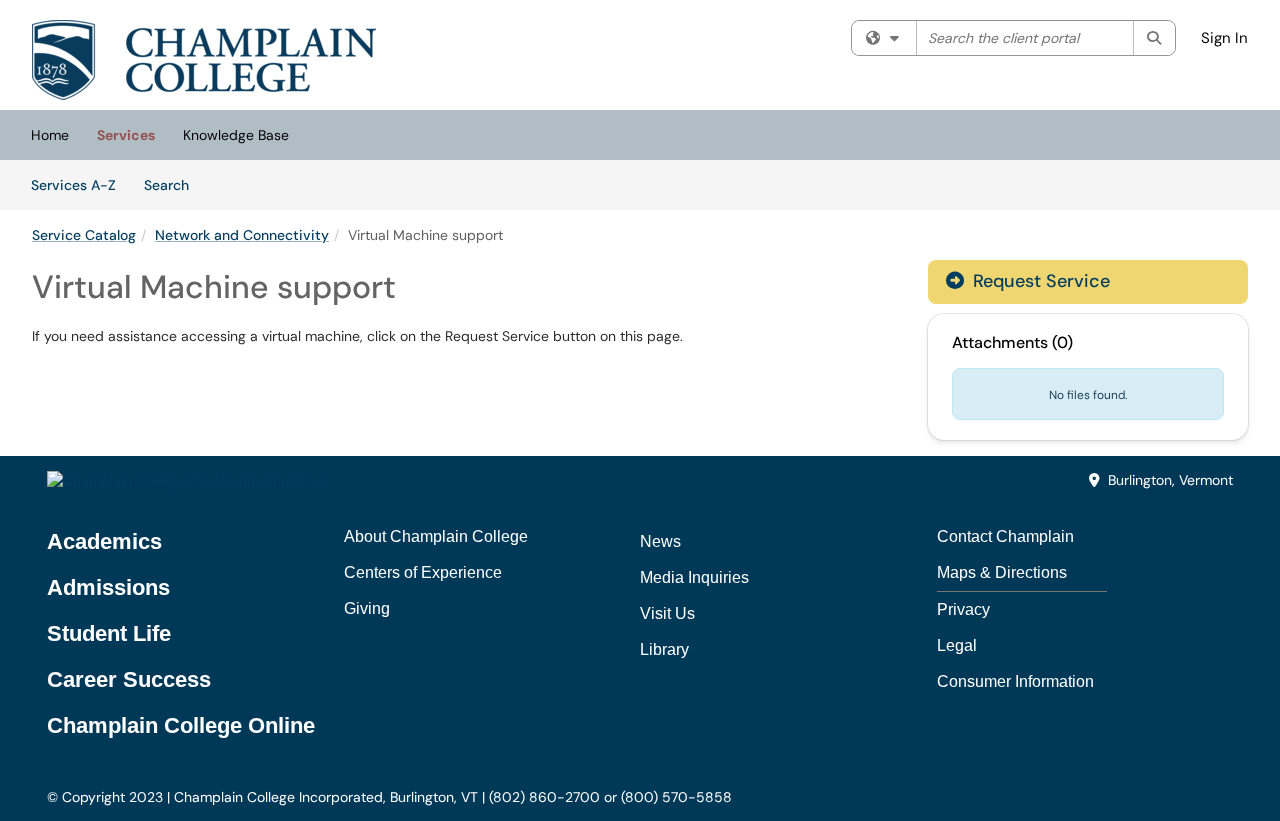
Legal (957, 645)
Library (664, 649)
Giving (367, 608)
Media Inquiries (694, 577)
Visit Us (667, 613)
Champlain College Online (181, 725)
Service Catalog (84, 235)
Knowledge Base (236, 135)
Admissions (108, 587)
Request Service (1039, 281)
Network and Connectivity (242, 235)
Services (126, 135)
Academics (104, 541)
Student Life (109, 633)
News (660, 541)
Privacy (963, 609)
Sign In (1224, 38)
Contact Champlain (1005, 536)
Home (50, 135)
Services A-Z (73, 185)
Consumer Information (1015, 681)
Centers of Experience (423, 572)
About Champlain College (436, 536)
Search (173, 184)
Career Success (129, 679)
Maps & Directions (1002, 572)
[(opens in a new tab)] (204, 60)
